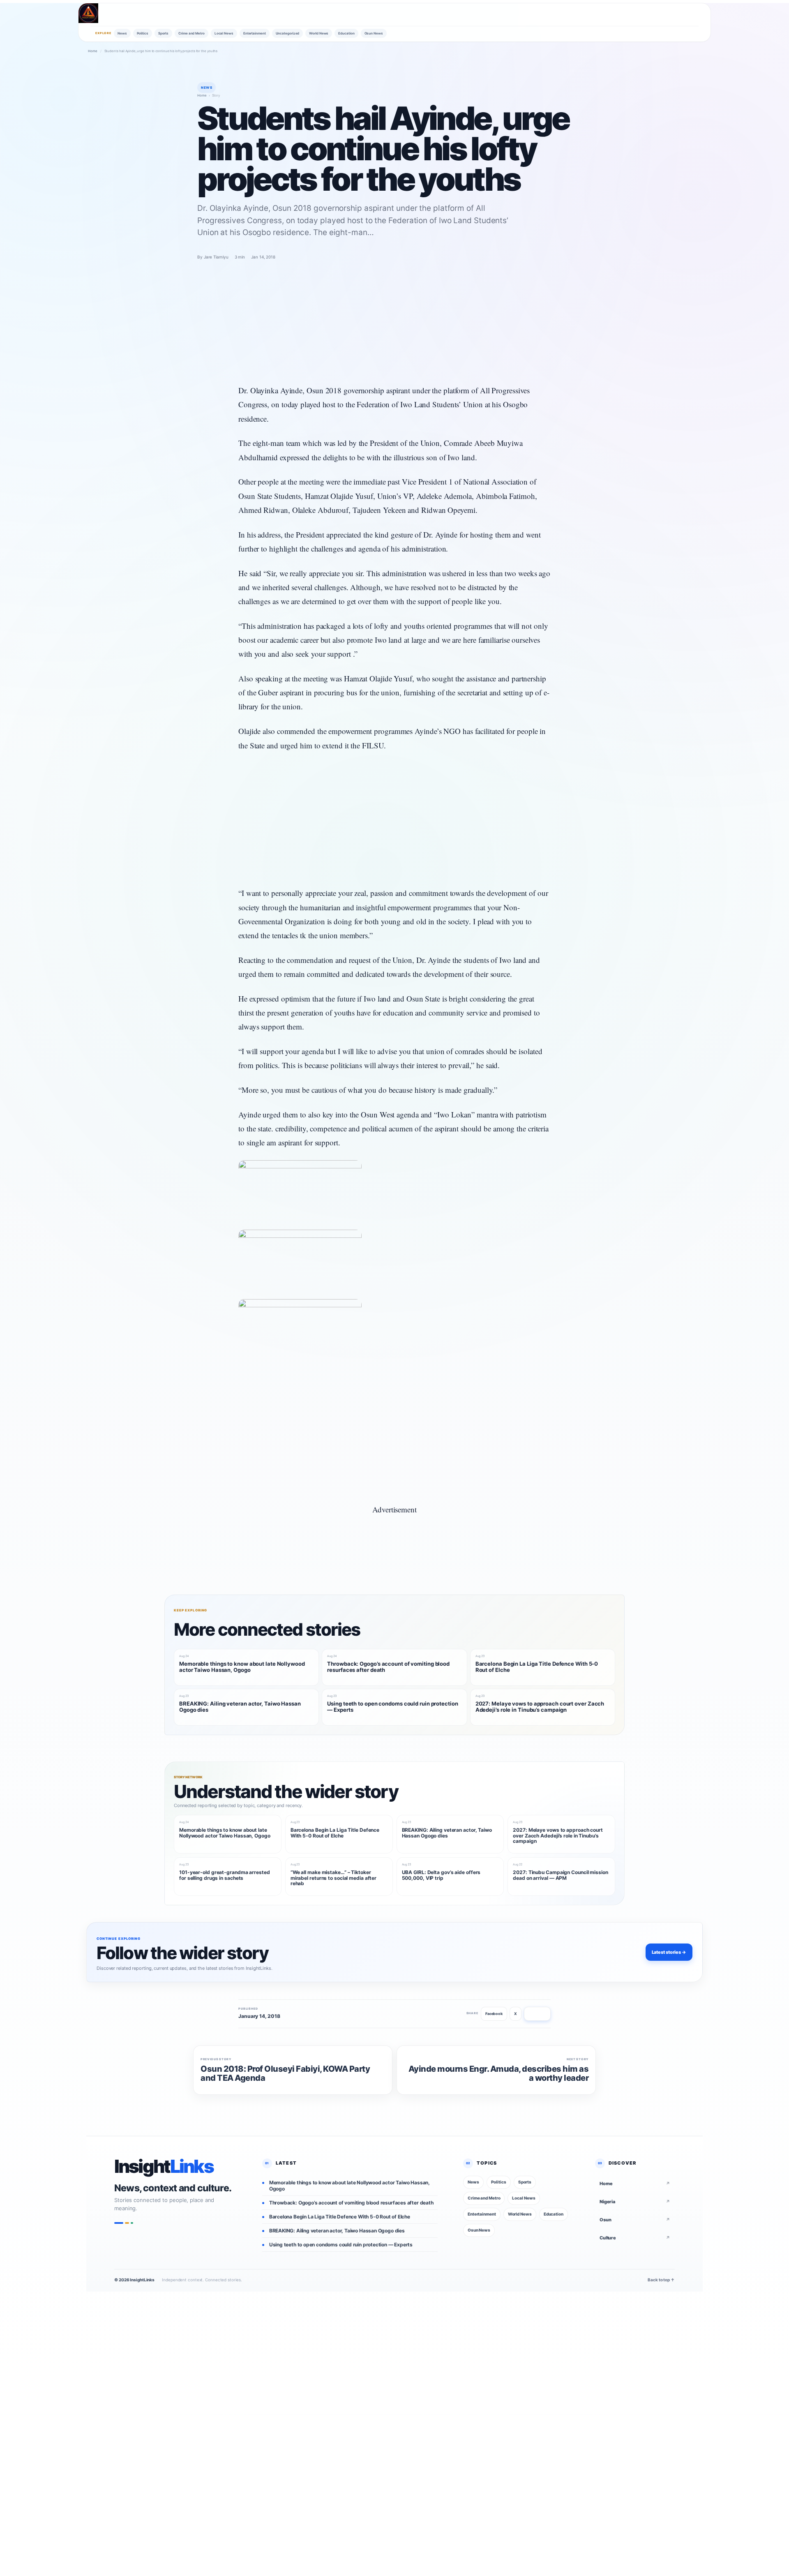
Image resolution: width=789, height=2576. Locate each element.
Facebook (494, 2014)
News (122, 33)
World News (319, 33)
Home (93, 51)
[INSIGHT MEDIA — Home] (88, 13)
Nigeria (635, 2202)
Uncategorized (288, 33)
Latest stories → (669, 1952)
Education (346, 33)
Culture (635, 2238)
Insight (164, 2167)
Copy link (537, 2014)
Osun (635, 2220)
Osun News (374, 33)
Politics (143, 33)
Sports (163, 33)
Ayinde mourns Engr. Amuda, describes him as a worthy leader (498, 2074)
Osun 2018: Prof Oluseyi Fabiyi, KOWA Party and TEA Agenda (285, 2074)
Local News (224, 33)
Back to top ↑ (661, 2280)
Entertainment (255, 33)
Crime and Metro (191, 33)
